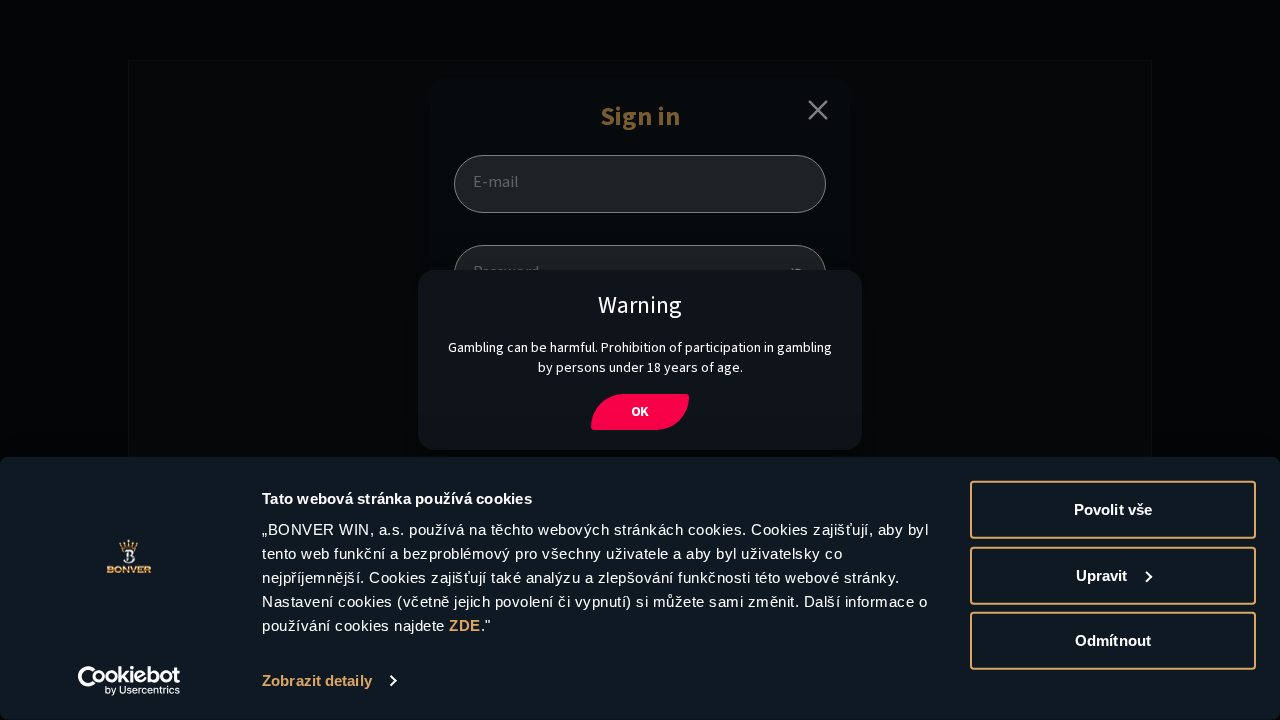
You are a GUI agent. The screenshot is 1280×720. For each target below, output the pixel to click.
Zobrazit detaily (317, 680)
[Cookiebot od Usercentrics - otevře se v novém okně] (129, 681)
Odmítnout (1113, 640)
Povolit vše (1113, 509)
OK (640, 412)
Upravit (1102, 574)
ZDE (465, 625)
